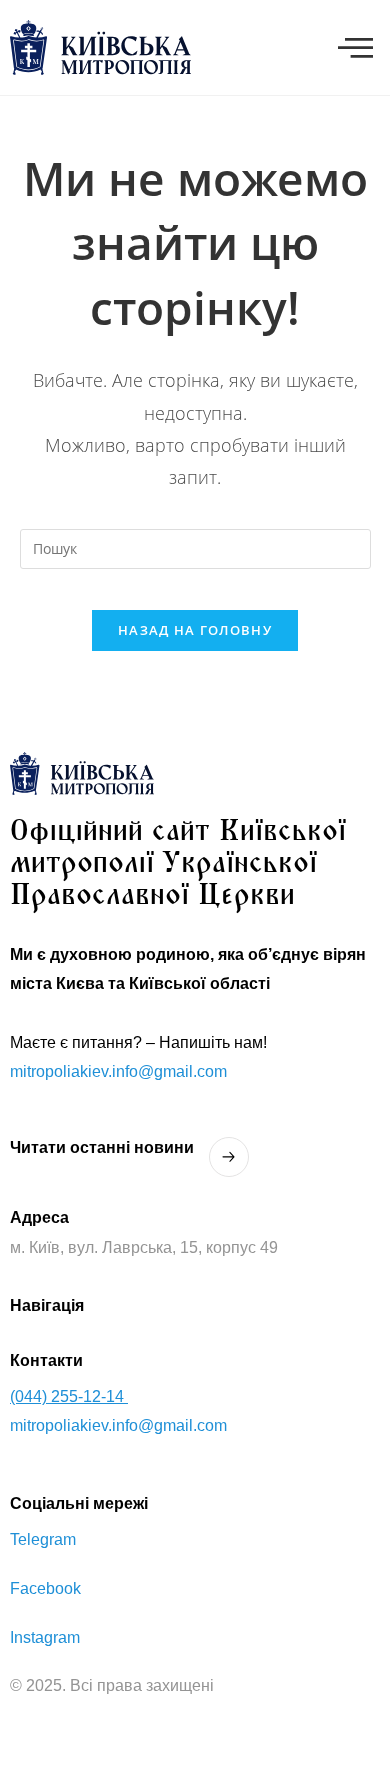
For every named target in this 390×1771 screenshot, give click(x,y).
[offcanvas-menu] (355, 48)
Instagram (45, 1637)
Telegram (43, 1539)
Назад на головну (195, 630)
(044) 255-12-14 (69, 1396)
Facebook (45, 1588)
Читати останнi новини (102, 1147)
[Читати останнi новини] (229, 1157)
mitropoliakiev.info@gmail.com (118, 1071)
